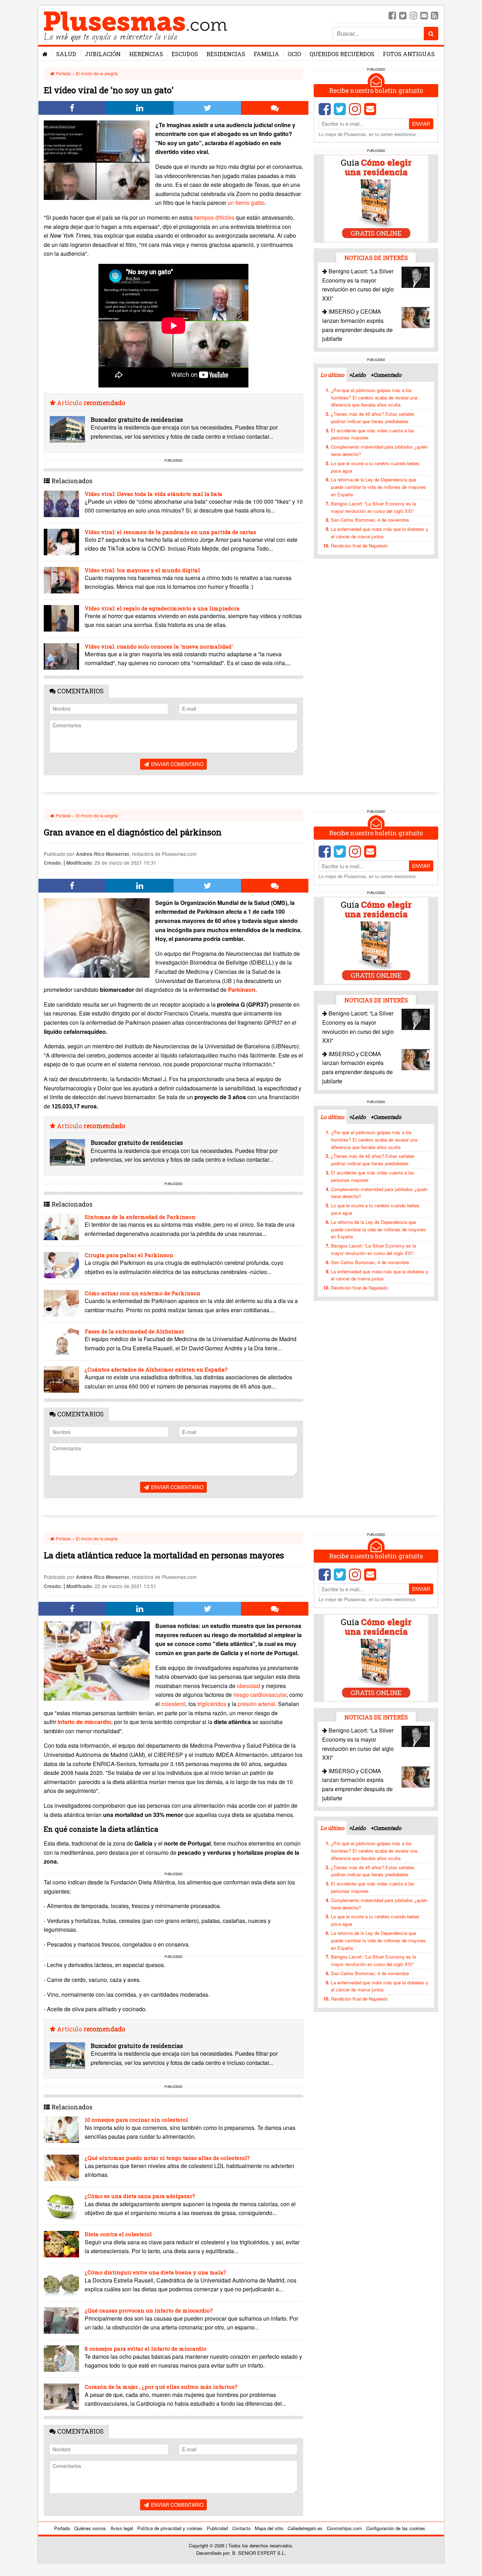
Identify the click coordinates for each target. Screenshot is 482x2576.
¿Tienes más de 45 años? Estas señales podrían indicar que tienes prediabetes (373, 418)
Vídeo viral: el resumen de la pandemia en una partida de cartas (170, 532)
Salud (66, 54)
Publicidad (217, 2528)
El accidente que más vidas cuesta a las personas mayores (373, 434)
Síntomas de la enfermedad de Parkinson (140, 1217)
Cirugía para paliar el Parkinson (129, 1255)
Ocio (294, 54)
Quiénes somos (90, 2528)
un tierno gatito (246, 203)
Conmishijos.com (344, 2528)
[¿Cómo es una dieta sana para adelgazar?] (61, 2206)
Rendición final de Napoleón (359, 546)
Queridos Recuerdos (342, 54)
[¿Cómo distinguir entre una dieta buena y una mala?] (61, 2282)
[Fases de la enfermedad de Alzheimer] (61, 1341)
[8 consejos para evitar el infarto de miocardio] (61, 2359)
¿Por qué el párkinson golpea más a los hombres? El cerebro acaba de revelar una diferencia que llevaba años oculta (374, 398)
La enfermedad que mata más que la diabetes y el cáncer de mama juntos (380, 533)
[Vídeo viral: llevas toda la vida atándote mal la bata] (61, 504)
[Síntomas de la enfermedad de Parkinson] (61, 1227)
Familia (266, 54)
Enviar (421, 124)
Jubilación (103, 54)
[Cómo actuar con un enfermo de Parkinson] (61, 1303)
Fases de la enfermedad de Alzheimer (134, 1331)
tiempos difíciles (214, 217)
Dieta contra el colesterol (118, 2234)
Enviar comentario (177, 764)
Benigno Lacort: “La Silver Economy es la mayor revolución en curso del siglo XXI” (373, 507)
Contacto (241, 2528)
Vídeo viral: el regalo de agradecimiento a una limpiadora (162, 608)
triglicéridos (212, 1704)
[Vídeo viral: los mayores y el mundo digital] (61, 580)
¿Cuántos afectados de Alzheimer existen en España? (156, 1369)
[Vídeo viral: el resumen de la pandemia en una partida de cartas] (61, 542)
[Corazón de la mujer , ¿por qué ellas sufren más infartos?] (61, 2397)
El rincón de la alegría (97, 73)
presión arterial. (257, 1704)
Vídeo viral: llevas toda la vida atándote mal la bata (153, 494)
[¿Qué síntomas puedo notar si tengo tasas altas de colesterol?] (61, 2168)
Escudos (185, 54)
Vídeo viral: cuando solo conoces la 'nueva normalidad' (159, 646)
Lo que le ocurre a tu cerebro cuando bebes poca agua (375, 467)
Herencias (146, 54)
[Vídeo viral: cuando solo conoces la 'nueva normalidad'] (61, 656)
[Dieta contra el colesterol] (61, 2244)
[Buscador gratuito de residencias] (67, 429)
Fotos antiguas (409, 54)
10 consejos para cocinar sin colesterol (136, 2120)
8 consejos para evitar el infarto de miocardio (146, 2349)
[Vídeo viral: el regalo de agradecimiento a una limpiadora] (61, 618)
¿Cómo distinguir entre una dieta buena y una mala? (155, 2272)
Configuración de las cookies (396, 2528)
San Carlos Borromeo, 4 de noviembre (370, 520)
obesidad (248, 1686)
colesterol (173, 1704)
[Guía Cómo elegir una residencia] (376, 198)
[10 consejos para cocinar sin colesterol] (61, 2130)
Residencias (226, 54)
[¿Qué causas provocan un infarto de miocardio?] (61, 2320)
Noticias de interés (376, 258)
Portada (63, 73)
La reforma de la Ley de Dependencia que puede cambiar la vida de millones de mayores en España (378, 487)
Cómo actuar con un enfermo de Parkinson (143, 1293)
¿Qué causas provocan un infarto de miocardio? (149, 2310)
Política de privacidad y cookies (170, 2528)
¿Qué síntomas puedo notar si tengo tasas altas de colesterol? (167, 2158)
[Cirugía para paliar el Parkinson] (61, 1265)
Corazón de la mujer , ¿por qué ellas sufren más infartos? (161, 2387)
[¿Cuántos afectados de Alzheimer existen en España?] (61, 1379)
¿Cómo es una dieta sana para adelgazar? (140, 2196)
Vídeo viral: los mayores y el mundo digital (142, 570)
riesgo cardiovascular (260, 1695)
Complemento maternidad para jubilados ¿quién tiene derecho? (379, 450)
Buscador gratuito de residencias (137, 419)
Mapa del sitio (269, 2528)
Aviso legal (122, 2528)
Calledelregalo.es (305, 2528)
